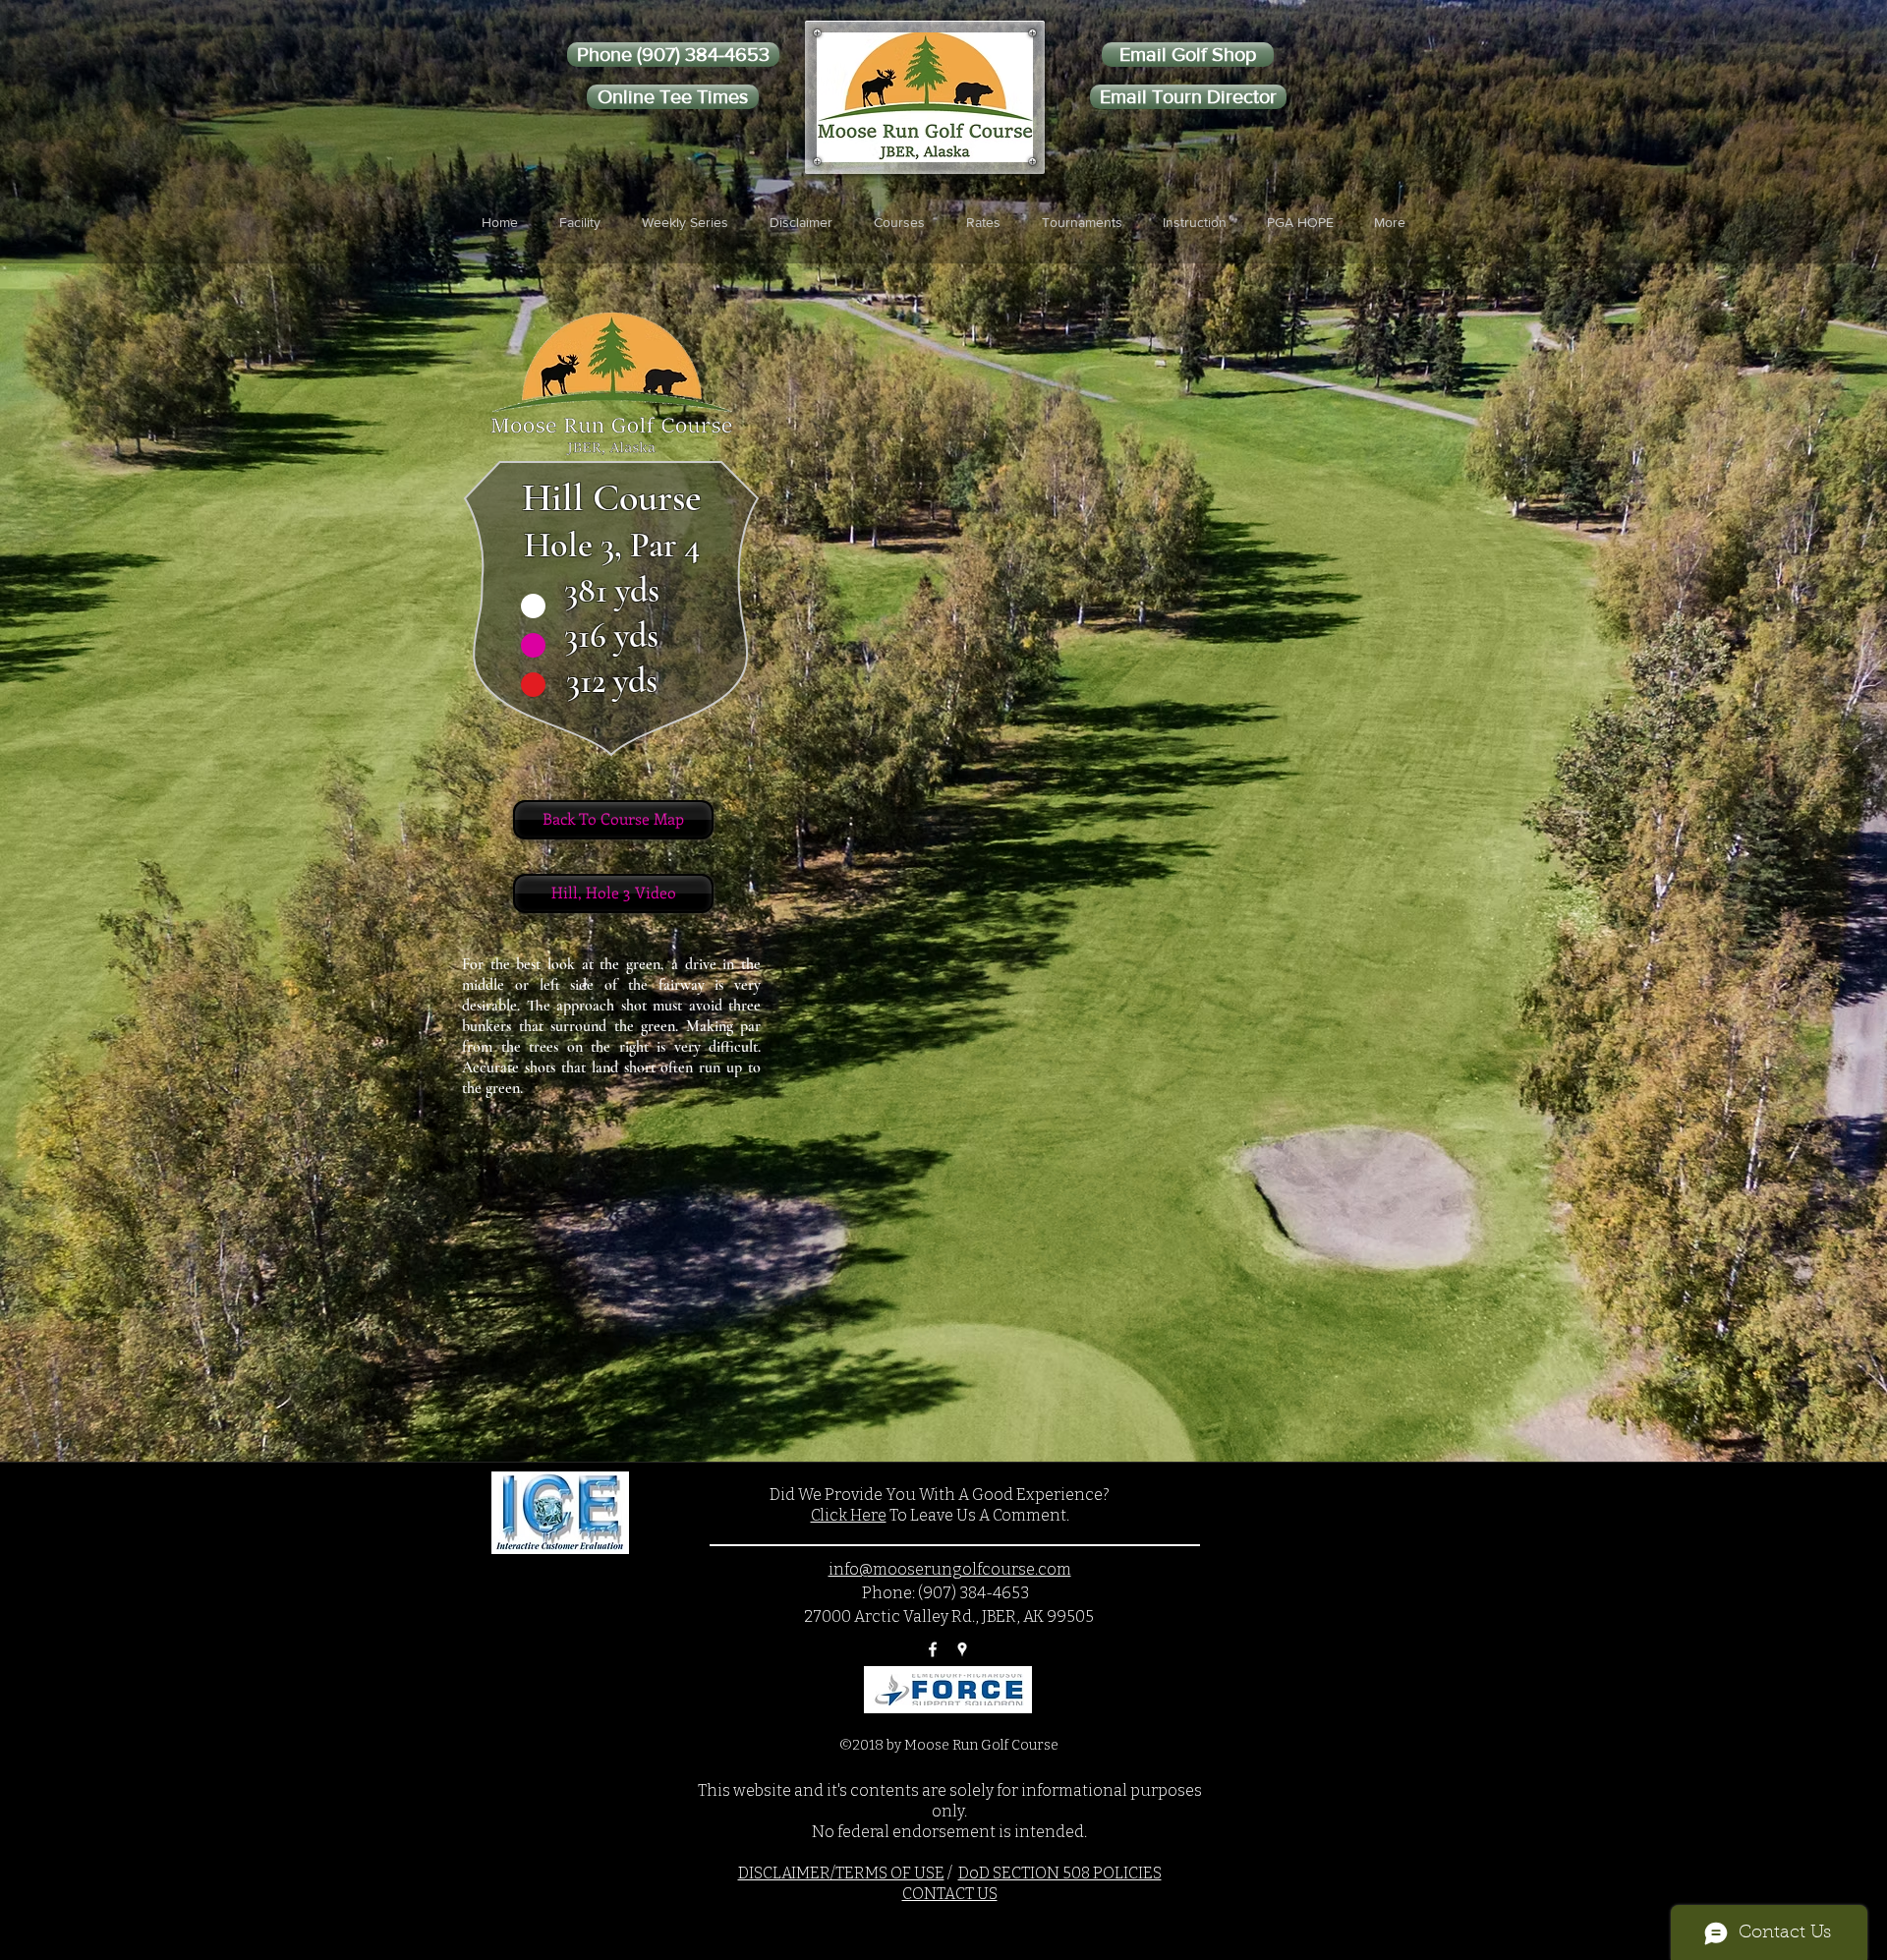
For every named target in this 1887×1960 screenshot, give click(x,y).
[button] (580, 222)
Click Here (849, 1515)
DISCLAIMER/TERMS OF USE (841, 1873)
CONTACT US (950, 1894)
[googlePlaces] (962, 1649)
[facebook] (933, 1649)
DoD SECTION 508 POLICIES (1060, 1873)
